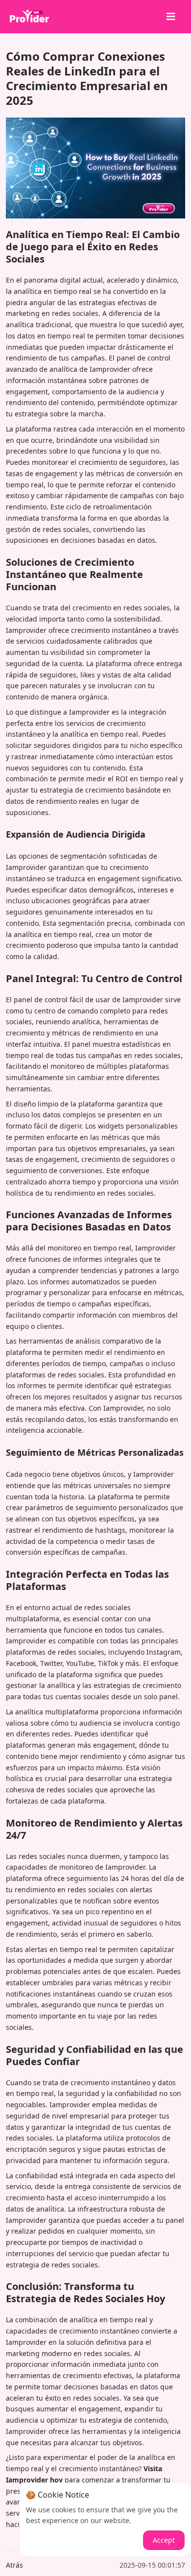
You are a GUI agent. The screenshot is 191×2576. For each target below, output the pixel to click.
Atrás (14, 2565)
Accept (164, 2540)
